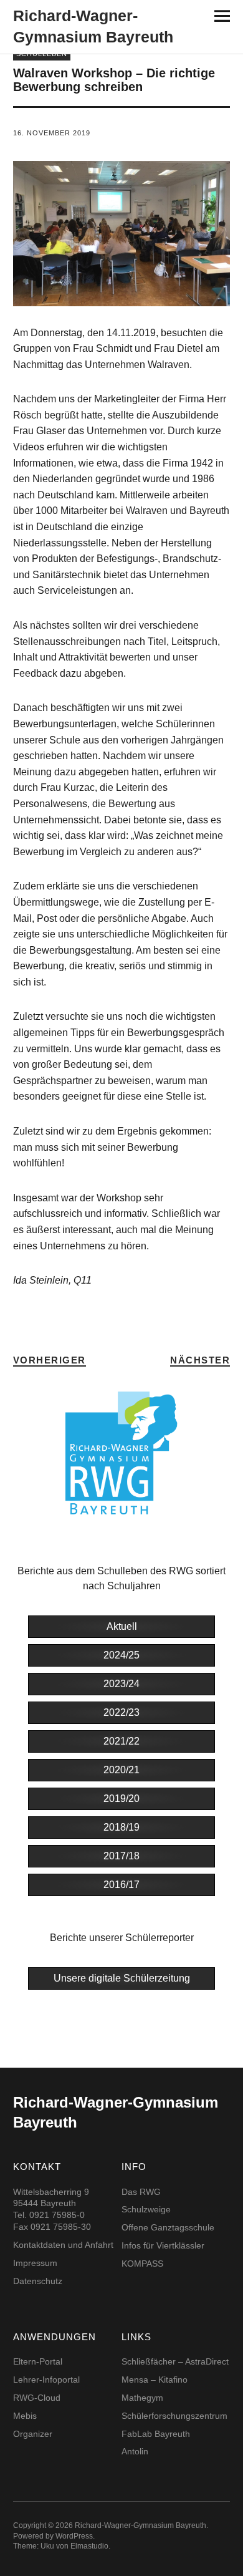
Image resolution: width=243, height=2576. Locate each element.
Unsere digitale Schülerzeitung (122, 1978)
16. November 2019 (52, 133)
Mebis (25, 2416)
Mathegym (142, 2398)
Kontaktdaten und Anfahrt (63, 2245)
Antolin (135, 2451)
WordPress (74, 2536)
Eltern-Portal (38, 2361)
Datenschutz (38, 2281)
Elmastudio (89, 2546)
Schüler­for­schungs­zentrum (174, 2416)
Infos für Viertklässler (163, 2245)
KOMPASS (142, 2264)
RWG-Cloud (37, 2398)
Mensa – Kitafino (155, 2380)
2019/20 (121, 1799)
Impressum (35, 2263)
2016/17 (121, 1885)
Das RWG (141, 2192)
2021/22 (121, 1741)
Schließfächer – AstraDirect (175, 2361)
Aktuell (122, 1626)
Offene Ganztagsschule (168, 2227)
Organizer (33, 2434)
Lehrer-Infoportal (46, 2380)
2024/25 (121, 1655)
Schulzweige (146, 2209)
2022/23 (121, 1712)
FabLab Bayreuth (156, 2434)
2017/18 (121, 1856)
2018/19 (121, 1827)
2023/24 (121, 1684)
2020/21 (121, 1770)
